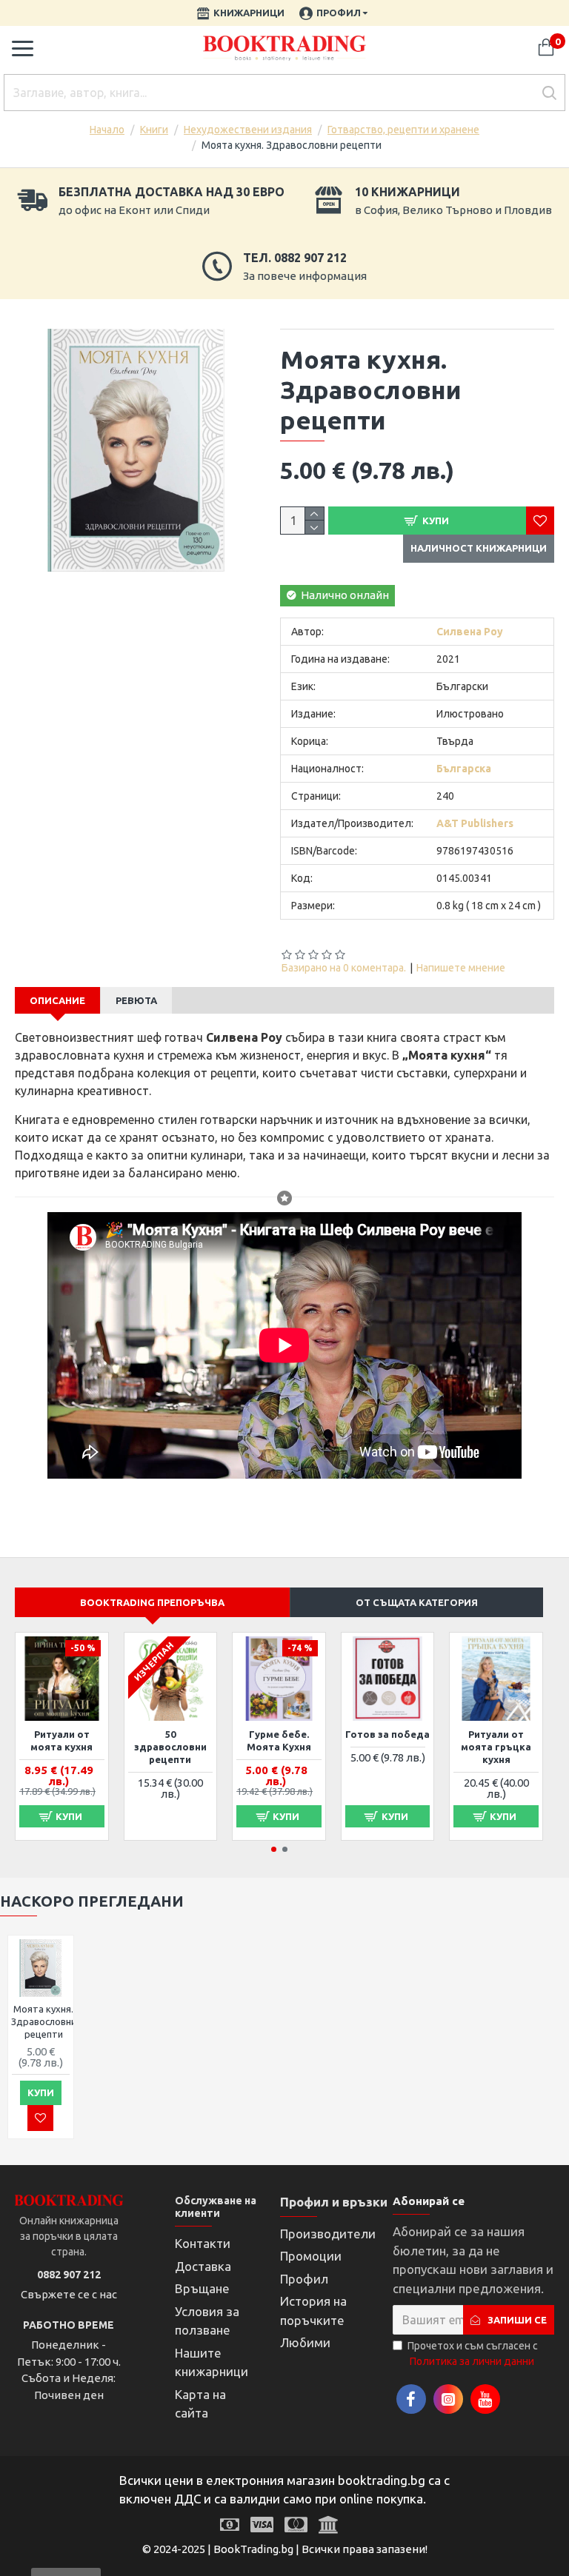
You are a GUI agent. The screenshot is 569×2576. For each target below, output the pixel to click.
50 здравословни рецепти (170, 1747)
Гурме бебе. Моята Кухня (279, 1740)
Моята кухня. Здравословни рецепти (44, 2021)
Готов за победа (387, 1734)
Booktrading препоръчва (152, 1602)
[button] (274, 1849)
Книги (154, 130)
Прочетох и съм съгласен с (473, 2353)
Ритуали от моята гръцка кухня (496, 1747)
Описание (57, 1000)
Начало (107, 130)
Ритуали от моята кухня (61, 1740)
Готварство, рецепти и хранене (403, 130)
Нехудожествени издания (248, 130)
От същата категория (417, 1602)
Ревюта (136, 1000)
